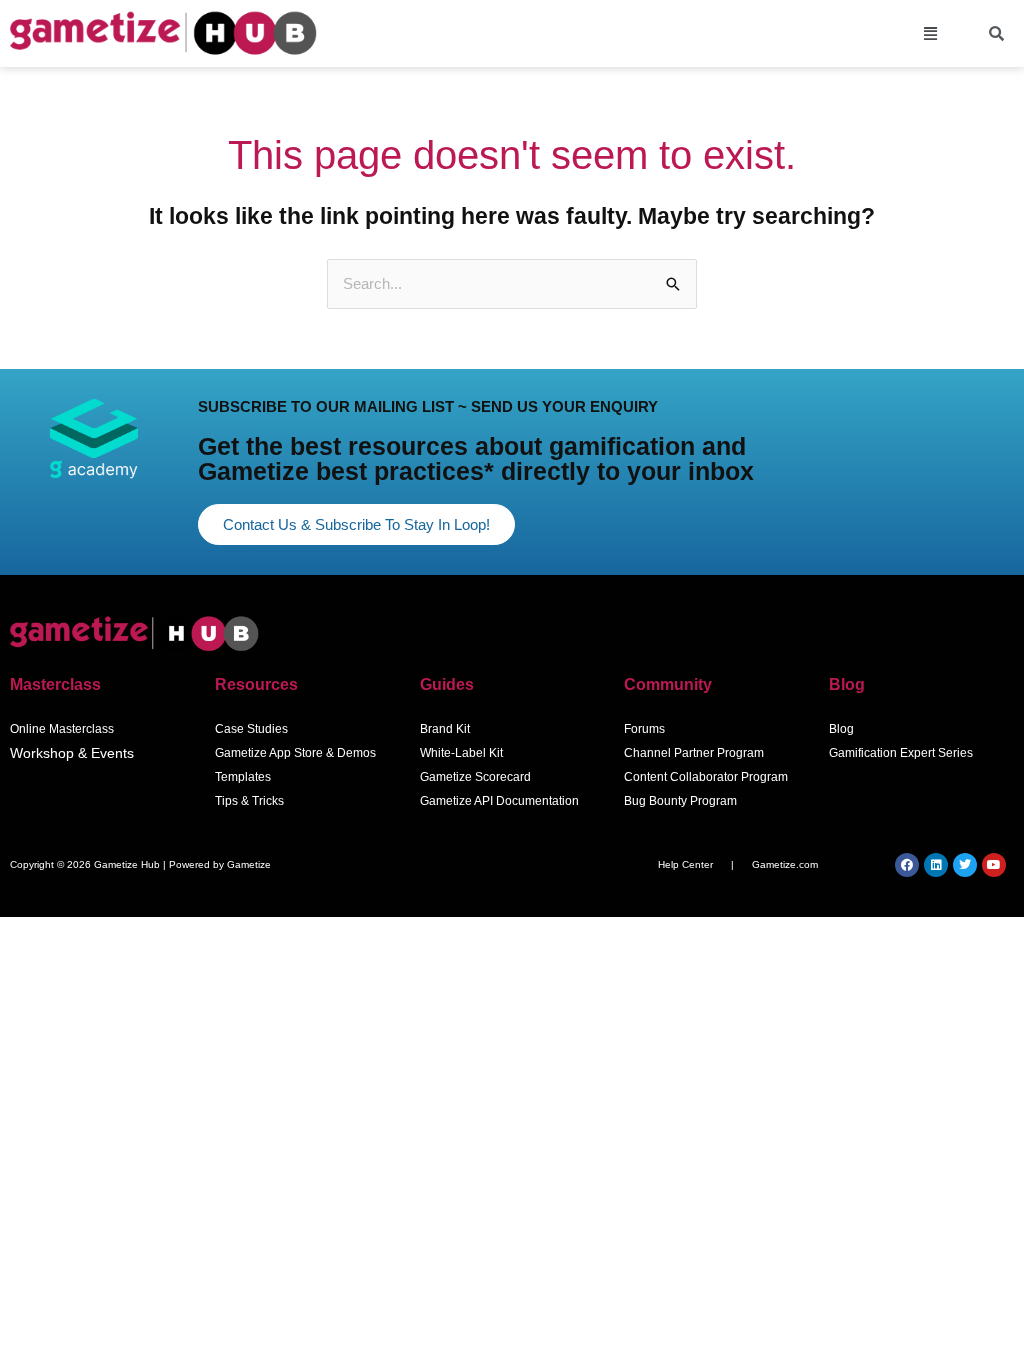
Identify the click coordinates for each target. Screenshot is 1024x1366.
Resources (256, 684)
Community (668, 684)
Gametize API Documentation (499, 801)
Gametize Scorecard (475, 777)
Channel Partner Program (694, 753)
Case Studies (251, 729)
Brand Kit (445, 729)
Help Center (685, 864)
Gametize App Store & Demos (295, 753)
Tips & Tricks (249, 801)
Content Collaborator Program (706, 777)
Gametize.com (785, 864)
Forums (644, 729)
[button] (931, 34)
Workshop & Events (72, 753)
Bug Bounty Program (680, 801)
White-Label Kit (461, 753)
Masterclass (55, 684)
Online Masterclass (62, 729)
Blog (847, 684)
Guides (447, 684)
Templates (243, 777)
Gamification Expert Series (901, 753)
